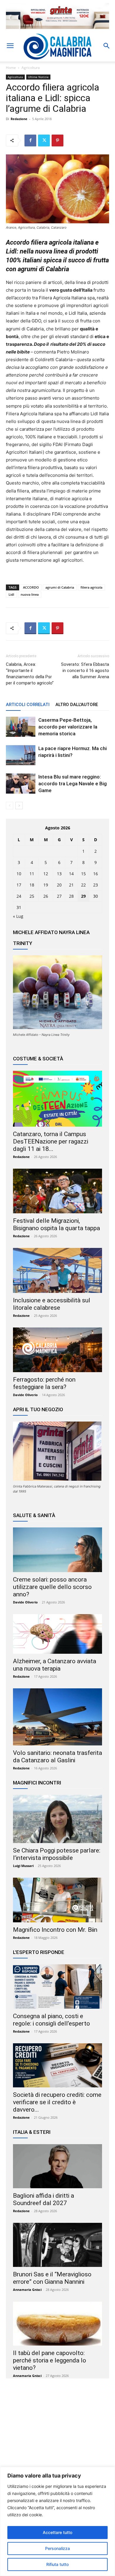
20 (59, 885)
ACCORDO (31, 587)
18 (32, 885)
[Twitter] (44, 140)
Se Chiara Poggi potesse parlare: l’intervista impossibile (57, 1854)
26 (46, 896)
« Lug (18, 916)
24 (19, 896)
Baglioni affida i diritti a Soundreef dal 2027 (43, 2199)
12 (46, 874)
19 (46, 885)
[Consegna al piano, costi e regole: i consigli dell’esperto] (57, 1986)
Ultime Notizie (38, 77)
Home (11, 68)
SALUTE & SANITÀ (34, 1515)
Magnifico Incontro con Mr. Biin (55, 1930)
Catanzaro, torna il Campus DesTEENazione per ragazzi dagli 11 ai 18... (51, 1141)
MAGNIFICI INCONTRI (37, 1783)
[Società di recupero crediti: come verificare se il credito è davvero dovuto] (57, 2065)
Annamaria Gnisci (27, 2290)
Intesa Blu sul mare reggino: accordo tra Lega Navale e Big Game (73, 784)
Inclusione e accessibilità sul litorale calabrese (52, 1304)
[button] (10, 46)
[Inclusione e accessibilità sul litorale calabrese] (57, 1270)
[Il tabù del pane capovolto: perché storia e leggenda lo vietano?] (57, 2324)
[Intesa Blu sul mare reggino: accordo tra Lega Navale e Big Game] (21, 784)
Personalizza (57, 2548)
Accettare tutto (57, 2532)
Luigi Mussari (23, 1866)
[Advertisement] (57, 2440)
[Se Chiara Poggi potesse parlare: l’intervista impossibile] (57, 1819)
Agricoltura (31, 68)
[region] (57, 2521)
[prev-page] (10, 806)
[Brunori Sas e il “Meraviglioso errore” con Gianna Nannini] (57, 2245)
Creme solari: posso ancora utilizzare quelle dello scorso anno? (52, 1587)
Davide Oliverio (25, 1395)
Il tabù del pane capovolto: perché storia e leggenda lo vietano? (50, 2360)
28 (71, 896)
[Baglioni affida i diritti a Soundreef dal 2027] (57, 2166)
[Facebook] (30, 140)
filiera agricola (91, 587)
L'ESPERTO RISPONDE (39, 1952)
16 (96, 874)
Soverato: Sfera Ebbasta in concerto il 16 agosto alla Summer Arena (85, 671)
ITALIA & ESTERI (32, 2132)
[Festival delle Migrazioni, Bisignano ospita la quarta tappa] (57, 1191)
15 (83, 874)
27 (59, 896)
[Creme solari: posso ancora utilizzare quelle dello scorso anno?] (57, 1550)
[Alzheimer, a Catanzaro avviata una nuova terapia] (57, 1634)
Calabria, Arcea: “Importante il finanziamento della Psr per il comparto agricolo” (30, 674)
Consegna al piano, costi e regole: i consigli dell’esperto (51, 2020)
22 (83, 885)
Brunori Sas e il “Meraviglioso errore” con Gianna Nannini (52, 2278)
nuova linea (30, 594)
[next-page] (19, 806)
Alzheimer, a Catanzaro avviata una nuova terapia (55, 1665)
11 (32, 874)
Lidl (11, 594)
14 (71, 874)
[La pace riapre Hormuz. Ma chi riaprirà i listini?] (21, 755)
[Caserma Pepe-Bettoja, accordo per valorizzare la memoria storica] (21, 727)
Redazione (19, 119)
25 (32, 896)
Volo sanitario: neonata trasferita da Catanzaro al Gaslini (57, 1757)
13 (59, 874)
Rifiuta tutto (57, 2564)
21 (71, 885)
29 (83, 896)
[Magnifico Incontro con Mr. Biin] (57, 1900)
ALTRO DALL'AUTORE (77, 705)
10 (19, 874)
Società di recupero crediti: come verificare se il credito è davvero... (57, 2102)
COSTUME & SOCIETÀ (38, 1059)
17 (19, 885)
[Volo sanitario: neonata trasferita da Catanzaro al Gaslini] (57, 1717)
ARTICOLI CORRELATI (28, 705)
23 (96, 885)
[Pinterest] (57, 140)
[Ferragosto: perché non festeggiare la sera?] (57, 1350)
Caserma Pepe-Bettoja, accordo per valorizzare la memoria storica (68, 727)
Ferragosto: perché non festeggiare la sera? (44, 1383)
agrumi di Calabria (60, 587)
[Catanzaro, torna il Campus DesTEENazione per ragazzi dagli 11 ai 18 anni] (57, 1099)
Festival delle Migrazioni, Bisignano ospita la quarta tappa (56, 1224)
